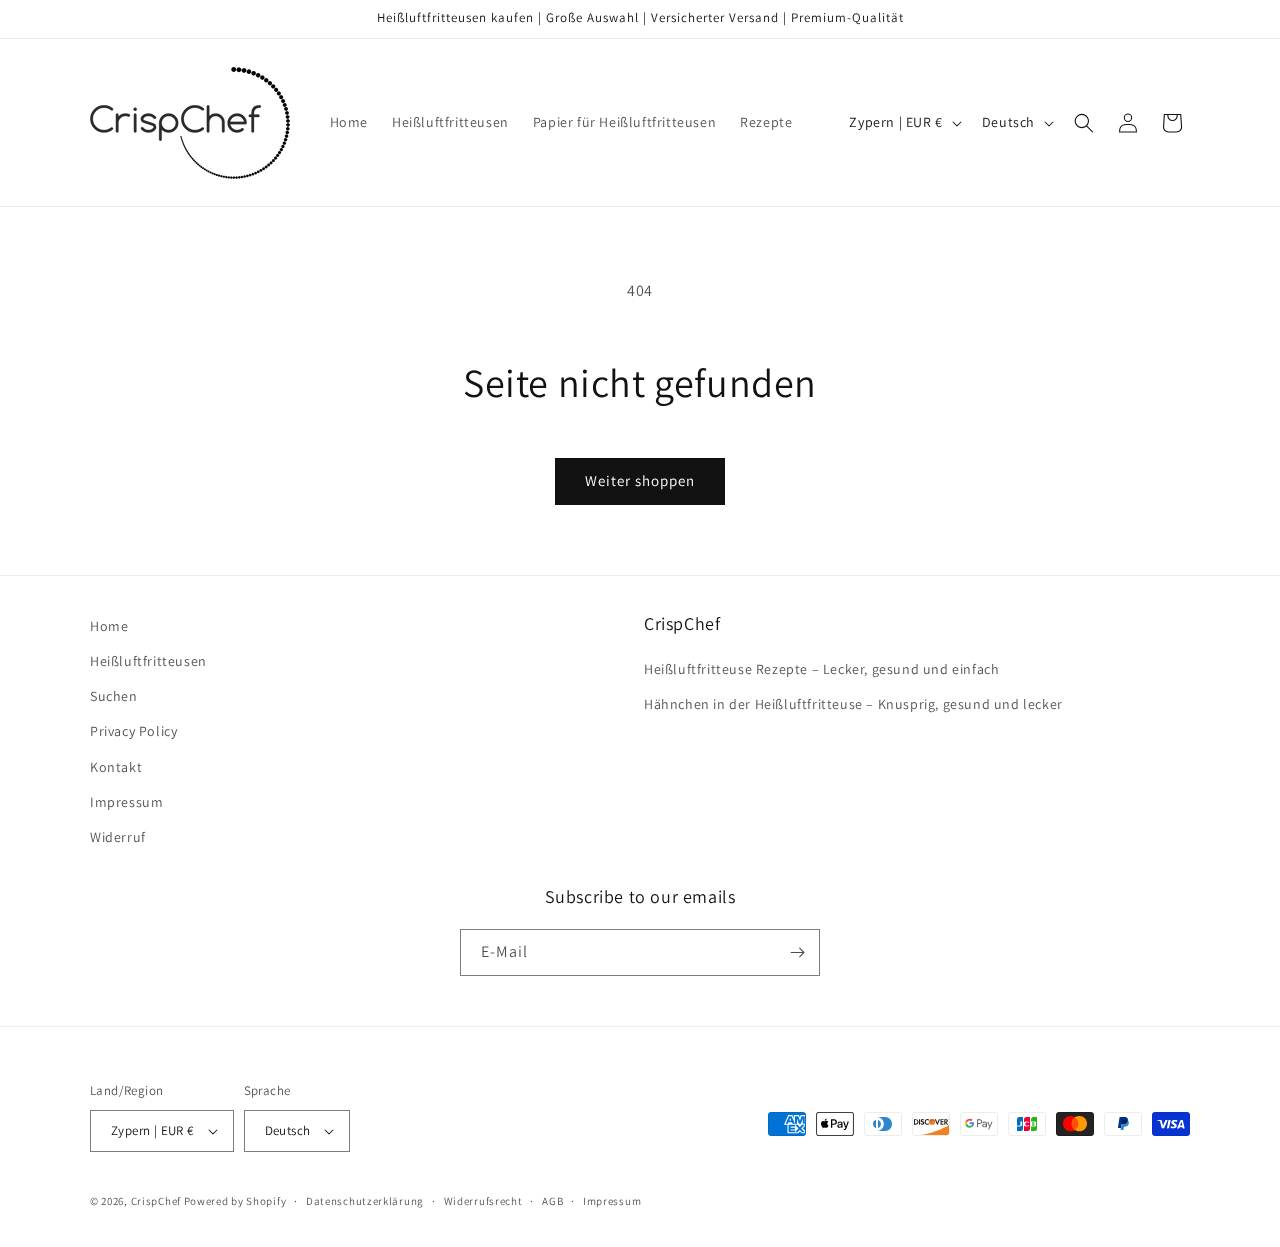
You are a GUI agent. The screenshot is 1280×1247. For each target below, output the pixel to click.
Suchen (114, 696)
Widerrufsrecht (483, 1201)
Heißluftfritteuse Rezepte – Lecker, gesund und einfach (821, 669)
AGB (552, 1201)
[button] (1084, 123)
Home (109, 626)
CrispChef (156, 1201)
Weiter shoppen (640, 480)
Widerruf (118, 837)
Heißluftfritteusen (148, 661)
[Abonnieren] (797, 952)
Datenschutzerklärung (365, 1201)
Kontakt (116, 767)
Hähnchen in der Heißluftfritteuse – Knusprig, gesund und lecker (853, 704)
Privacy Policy (133, 731)
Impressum (126, 802)
